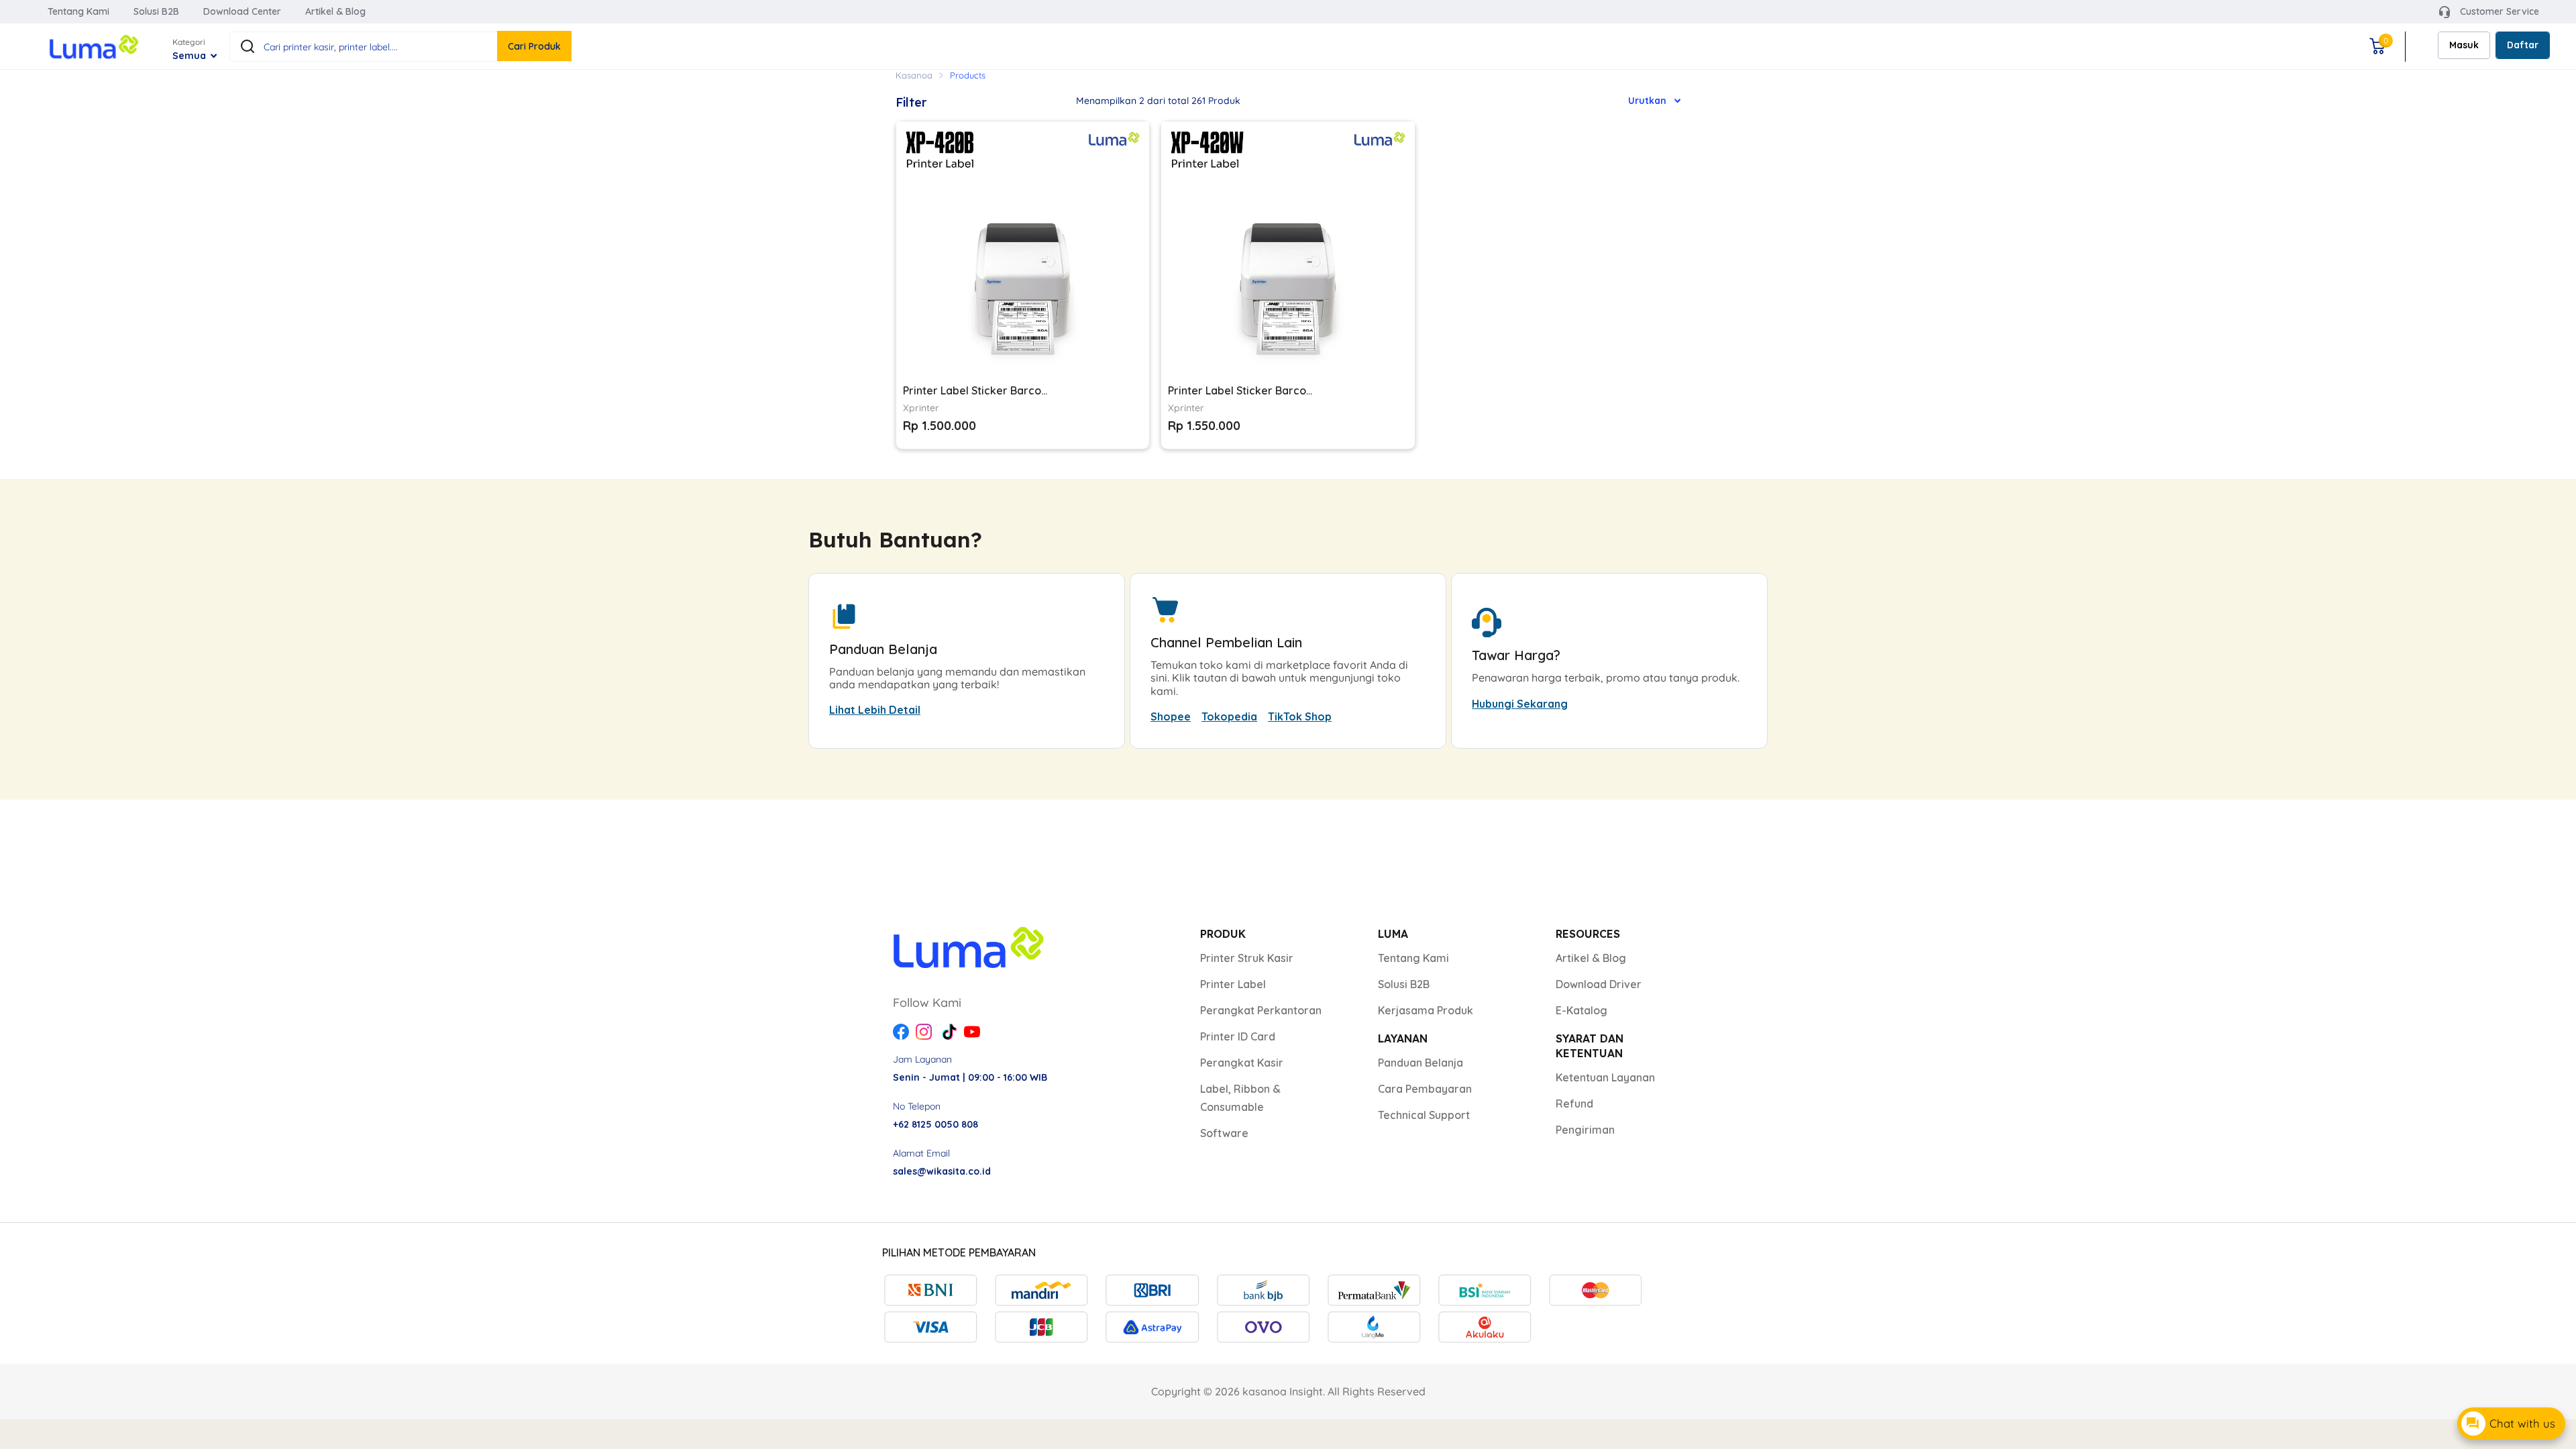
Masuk (2464, 45)
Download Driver (1599, 984)
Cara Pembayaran (1425, 1089)
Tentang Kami (78, 11)
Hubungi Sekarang (1520, 704)
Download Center (242, 11)
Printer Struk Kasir (1247, 958)
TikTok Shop (1300, 716)
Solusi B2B (156, 11)
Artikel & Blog (335, 11)
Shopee (1171, 716)
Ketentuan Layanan (1605, 1077)
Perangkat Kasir (1242, 1063)
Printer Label (1233, 984)
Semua (191, 56)
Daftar (2523, 45)
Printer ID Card (1238, 1036)
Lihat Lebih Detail (875, 710)
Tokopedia (1229, 716)
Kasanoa (914, 75)
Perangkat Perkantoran (1261, 1010)
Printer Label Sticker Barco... (975, 390)
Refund (1574, 1104)
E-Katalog (1581, 1010)
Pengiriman (1585, 1130)
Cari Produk (534, 46)
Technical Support (1424, 1115)
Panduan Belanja (1420, 1063)
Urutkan (1647, 101)
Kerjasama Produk (1426, 1010)
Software (1224, 1133)
